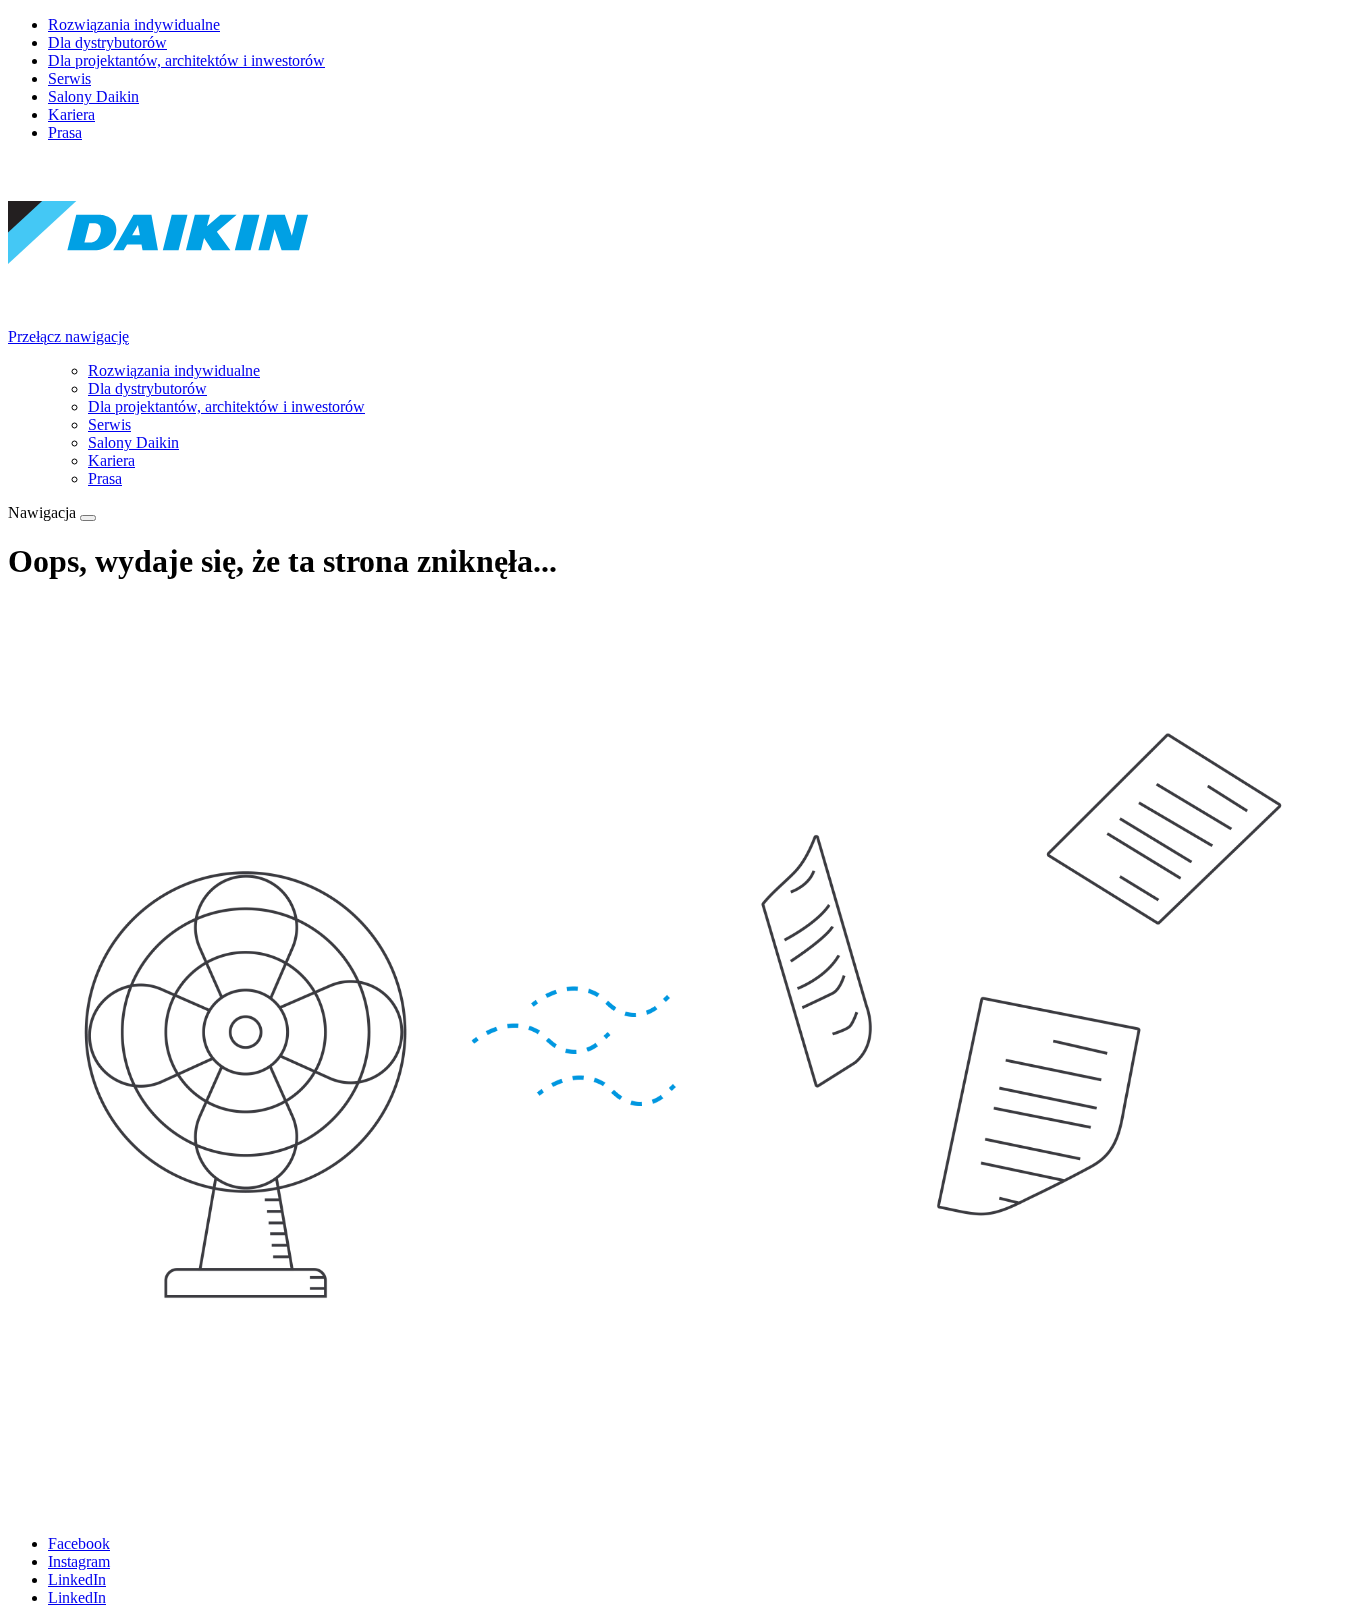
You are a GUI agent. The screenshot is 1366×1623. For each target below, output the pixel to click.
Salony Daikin (93, 96)
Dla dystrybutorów (107, 42)
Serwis (69, 78)
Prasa (65, 132)
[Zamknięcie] (88, 518)
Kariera (71, 114)
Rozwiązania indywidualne (134, 24)
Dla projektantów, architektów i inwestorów (186, 60)
